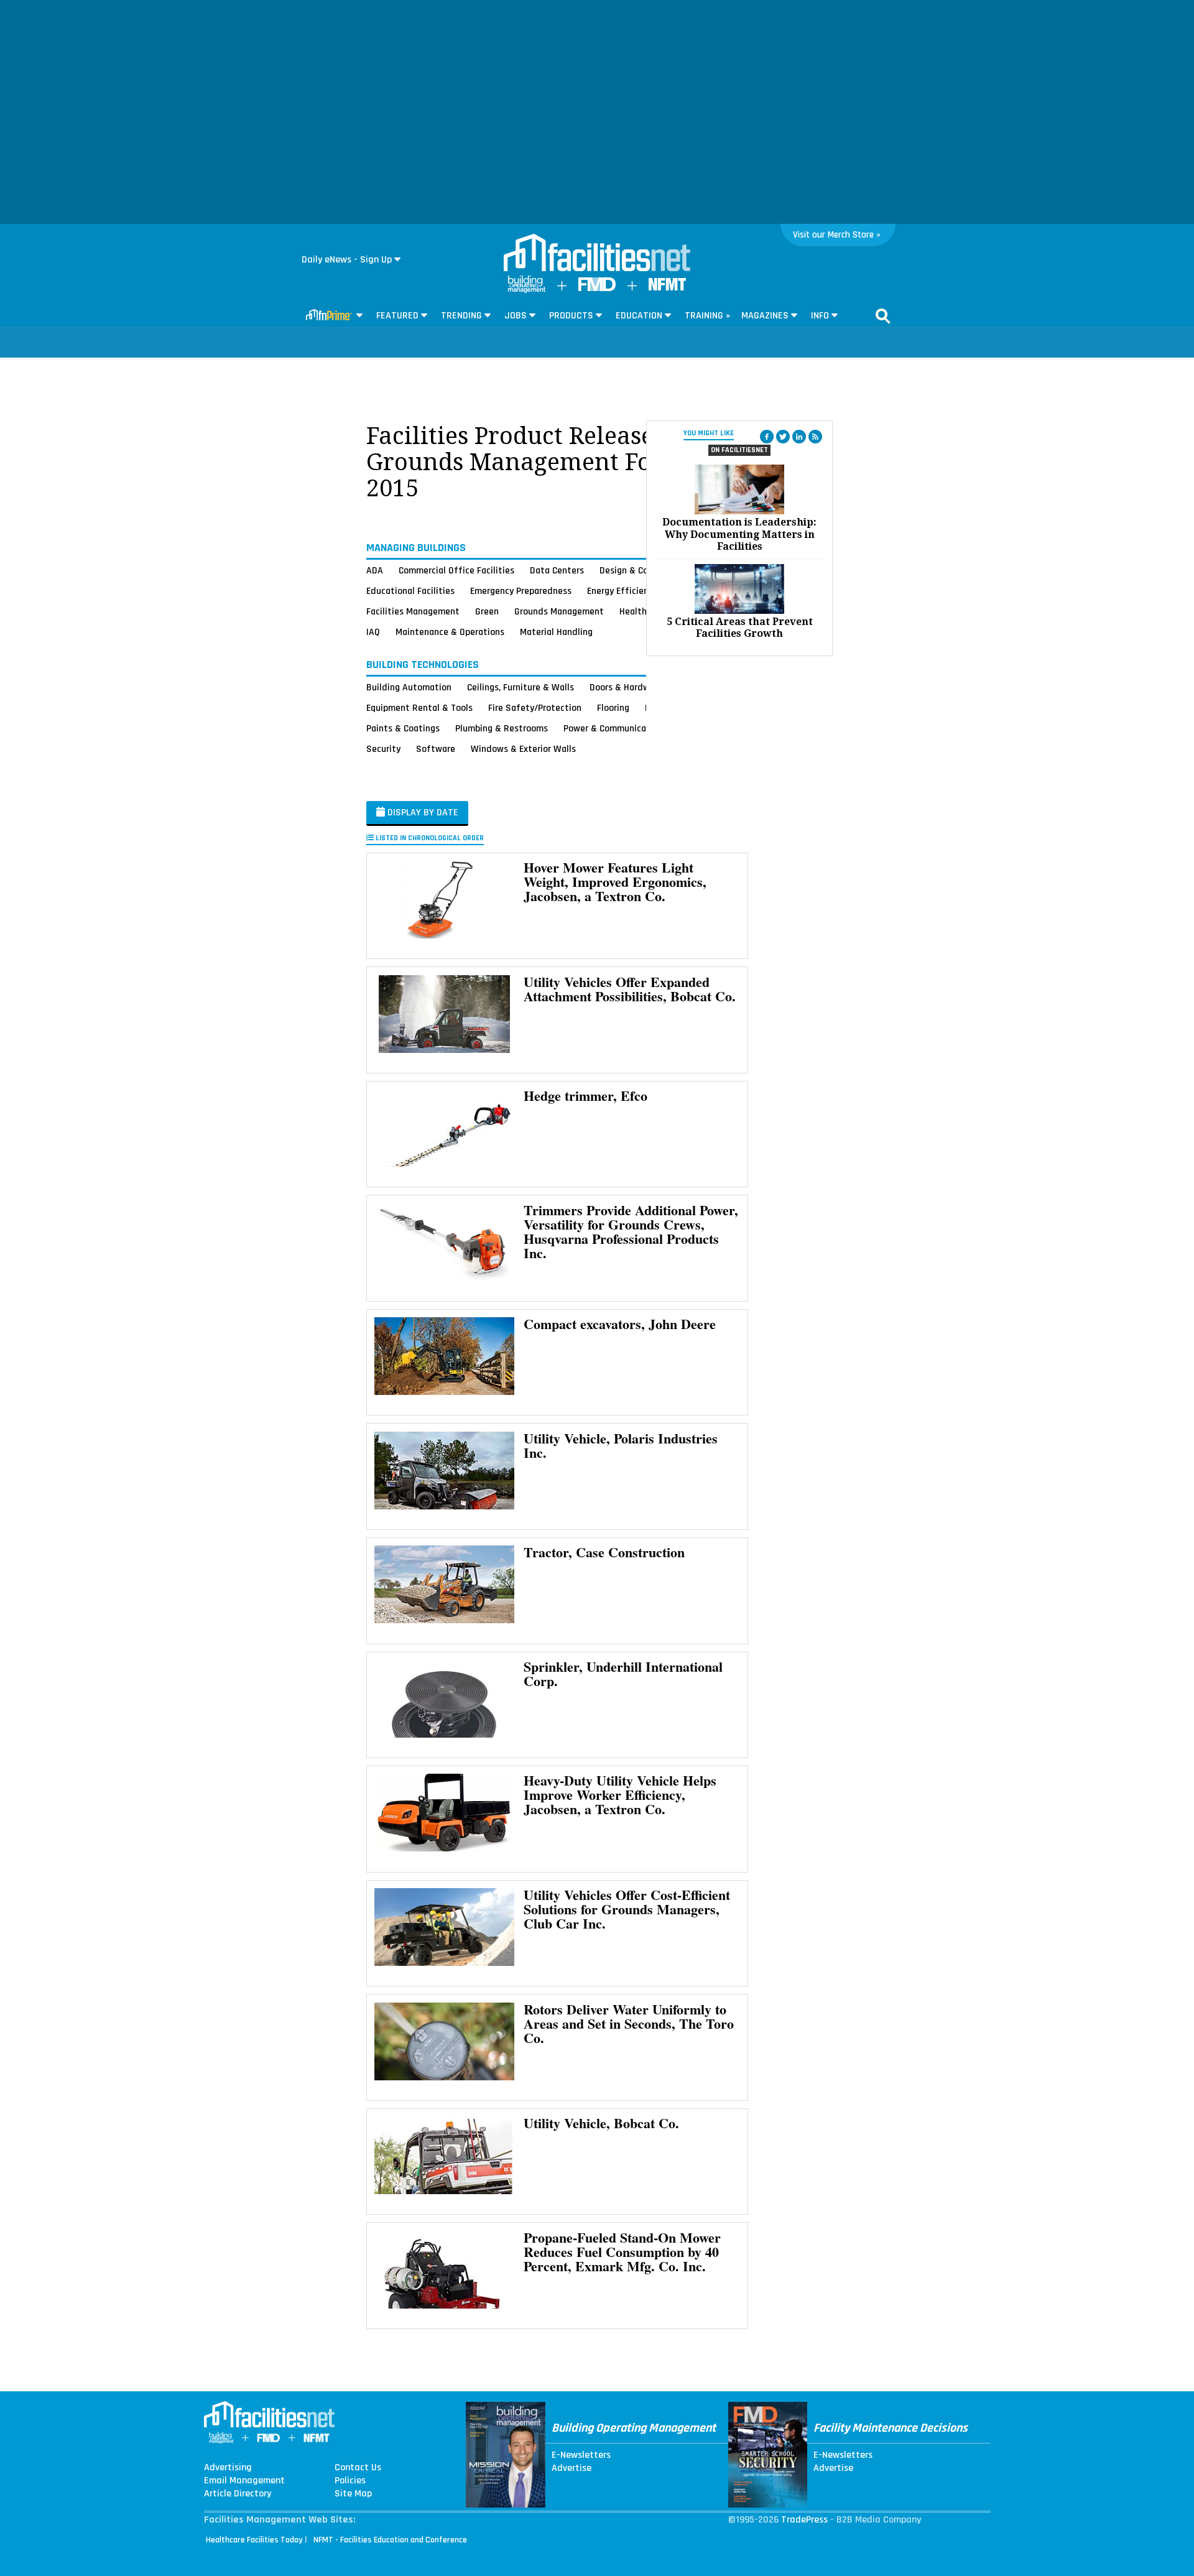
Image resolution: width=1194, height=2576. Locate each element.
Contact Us (358, 2468)
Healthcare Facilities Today (254, 2540)
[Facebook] (767, 437)
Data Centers (557, 570)
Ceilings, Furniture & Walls (521, 687)
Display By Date (422, 813)
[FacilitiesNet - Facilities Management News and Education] (597, 254)
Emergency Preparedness (521, 591)
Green (487, 611)
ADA (375, 570)
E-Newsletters (581, 2455)
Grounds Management (559, 611)
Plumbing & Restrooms (502, 728)
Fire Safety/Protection (535, 708)
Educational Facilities (410, 591)
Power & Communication (613, 728)
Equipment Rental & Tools (419, 708)
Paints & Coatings (403, 728)
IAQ (373, 632)
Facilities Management (413, 611)
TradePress (804, 2520)
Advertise (572, 2468)
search (883, 316)
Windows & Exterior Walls (523, 749)
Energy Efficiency (622, 591)
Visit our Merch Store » (837, 235)
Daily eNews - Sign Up (347, 260)
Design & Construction (645, 570)
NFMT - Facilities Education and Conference (390, 2540)
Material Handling (556, 632)
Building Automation (409, 687)
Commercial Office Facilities (456, 570)
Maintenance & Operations (450, 632)
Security (383, 749)
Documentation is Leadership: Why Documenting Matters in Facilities (739, 534)
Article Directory (238, 2494)
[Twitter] (783, 437)
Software (436, 749)
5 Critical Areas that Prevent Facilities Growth (740, 628)
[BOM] (527, 290)
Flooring (613, 708)
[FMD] (597, 288)
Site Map (353, 2494)
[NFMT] (667, 288)
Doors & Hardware (626, 687)
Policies (350, 2481)
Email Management (244, 2481)
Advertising (228, 2468)
